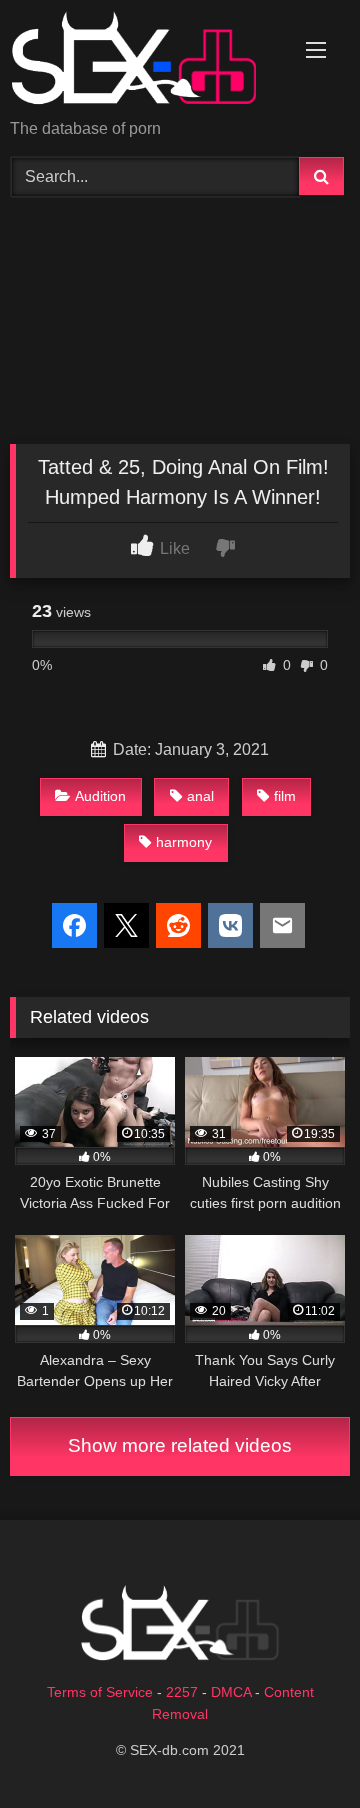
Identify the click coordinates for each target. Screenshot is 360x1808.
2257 (182, 1692)
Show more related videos (180, 1445)
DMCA (231, 1692)
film (285, 796)
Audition (100, 796)
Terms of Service (100, 1692)
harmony (184, 842)
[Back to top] (298, 1748)
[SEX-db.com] (147, 61)
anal (200, 796)
